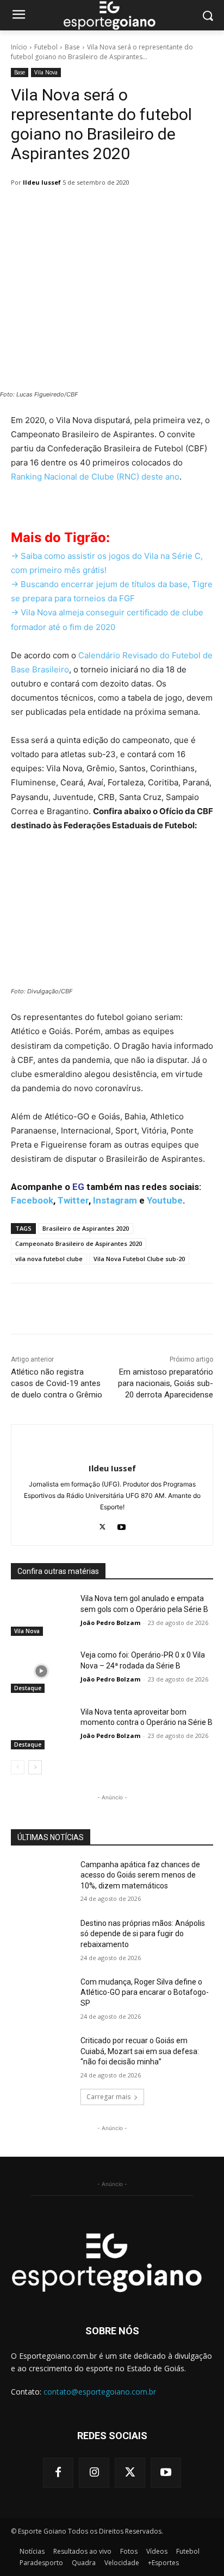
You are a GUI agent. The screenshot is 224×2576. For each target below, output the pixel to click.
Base (72, 47)
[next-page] (35, 1767)
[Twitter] (102, 1524)
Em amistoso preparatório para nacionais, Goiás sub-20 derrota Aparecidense (166, 1383)
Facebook (32, 1200)
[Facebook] (58, 2473)
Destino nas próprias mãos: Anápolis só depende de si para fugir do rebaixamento (143, 1934)
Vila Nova (46, 72)
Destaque (28, 1688)
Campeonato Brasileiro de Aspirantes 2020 (79, 1243)
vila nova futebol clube (49, 1259)
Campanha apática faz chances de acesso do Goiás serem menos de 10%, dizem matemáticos (140, 1875)
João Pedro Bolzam (110, 1623)
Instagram (115, 1200)
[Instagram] (94, 2473)
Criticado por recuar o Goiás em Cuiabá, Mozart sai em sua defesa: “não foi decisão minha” (140, 2051)
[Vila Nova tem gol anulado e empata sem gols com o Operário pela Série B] (41, 1615)
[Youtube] (122, 1524)
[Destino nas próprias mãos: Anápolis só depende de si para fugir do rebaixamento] (41, 1939)
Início (19, 47)
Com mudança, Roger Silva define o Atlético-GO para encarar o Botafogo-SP (145, 1992)
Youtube (165, 1200)
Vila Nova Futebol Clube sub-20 (139, 1259)
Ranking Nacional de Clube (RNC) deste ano (95, 477)
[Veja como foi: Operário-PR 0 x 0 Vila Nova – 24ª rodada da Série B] (41, 1671)
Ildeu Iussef (42, 182)
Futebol (46, 47)
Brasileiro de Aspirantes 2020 (86, 1228)
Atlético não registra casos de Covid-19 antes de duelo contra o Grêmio (57, 1383)
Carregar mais (108, 2097)
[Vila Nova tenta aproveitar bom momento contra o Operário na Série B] (41, 1728)
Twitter (73, 1200)
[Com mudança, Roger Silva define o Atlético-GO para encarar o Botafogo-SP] (41, 1998)
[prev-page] (18, 1767)
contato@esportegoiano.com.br (100, 2392)
